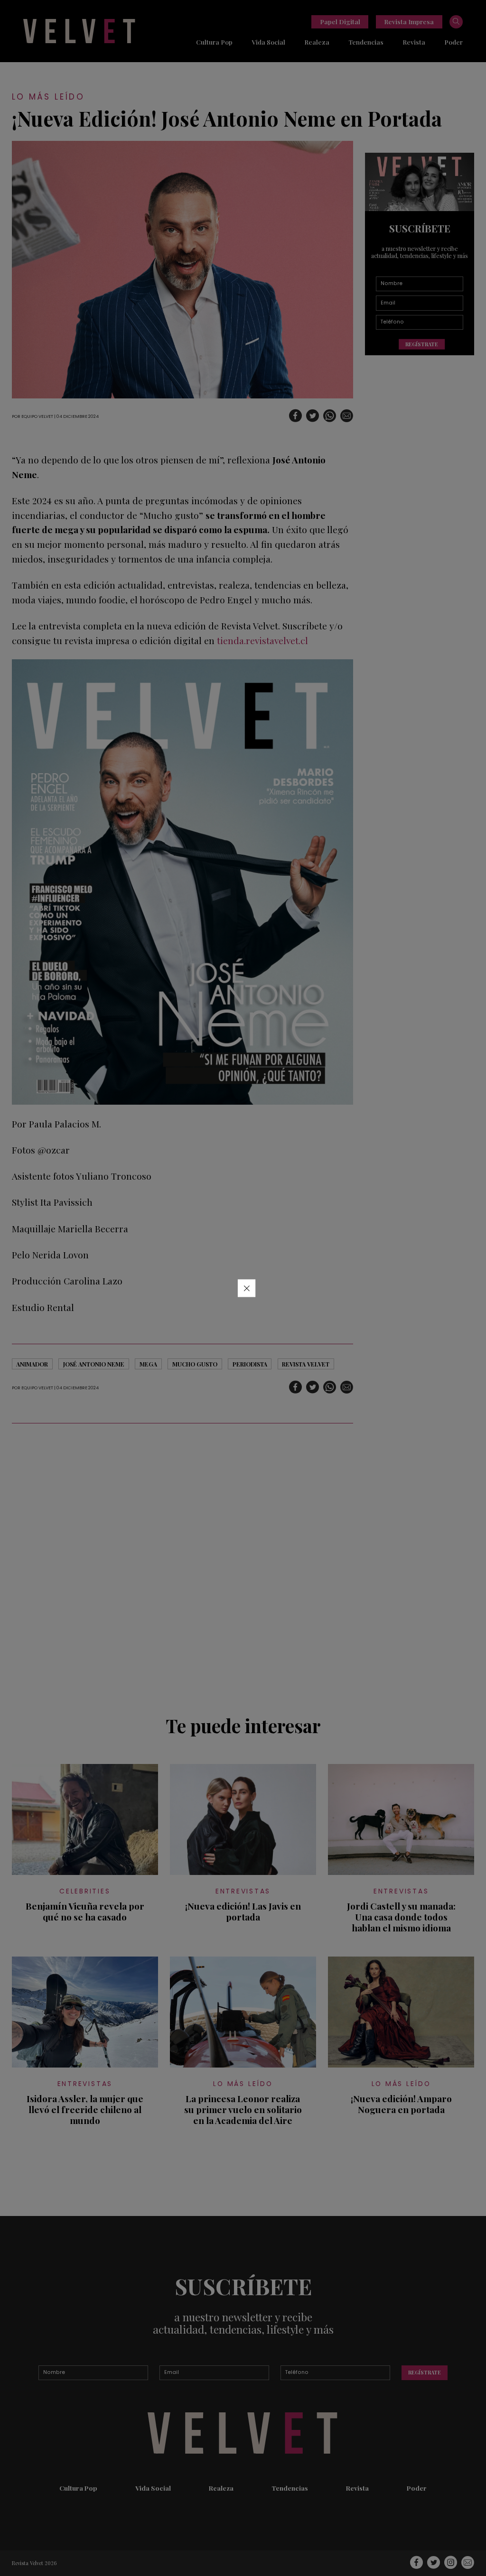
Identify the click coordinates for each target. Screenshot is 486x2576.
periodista (250, 1364)
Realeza (317, 42)
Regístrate (422, 344)
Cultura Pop (214, 42)
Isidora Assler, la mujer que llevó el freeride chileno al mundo (85, 2110)
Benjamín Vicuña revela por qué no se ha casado (85, 1911)
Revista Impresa (409, 21)
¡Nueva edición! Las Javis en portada (243, 1911)
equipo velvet (37, 416)
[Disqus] (183, 1565)
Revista (414, 42)
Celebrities (85, 1891)
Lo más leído (48, 97)
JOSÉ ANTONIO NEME (94, 1364)
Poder (453, 42)
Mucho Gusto (195, 1364)
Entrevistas (243, 1891)
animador (32, 1364)
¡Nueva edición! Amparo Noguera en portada (401, 2104)
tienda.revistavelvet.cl (262, 640)
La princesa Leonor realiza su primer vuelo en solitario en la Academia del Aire (243, 2110)
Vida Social (268, 42)
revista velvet (306, 1364)
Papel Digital (340, 21)
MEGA (148, 1364)
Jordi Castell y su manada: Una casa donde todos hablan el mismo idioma (401, 1917)
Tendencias (366, 42)
